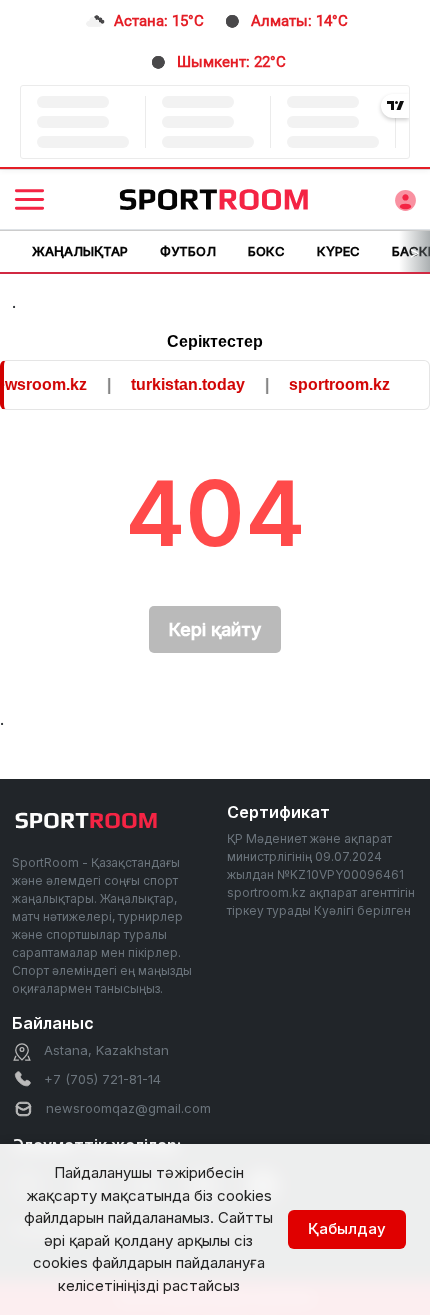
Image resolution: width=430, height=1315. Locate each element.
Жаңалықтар (80, 251)
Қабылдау (347, 1228)
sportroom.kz (333, 384)
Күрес (338, 251)
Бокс (266, 251)
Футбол (188, 251)
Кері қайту (215, 629)
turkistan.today (182, 384)
